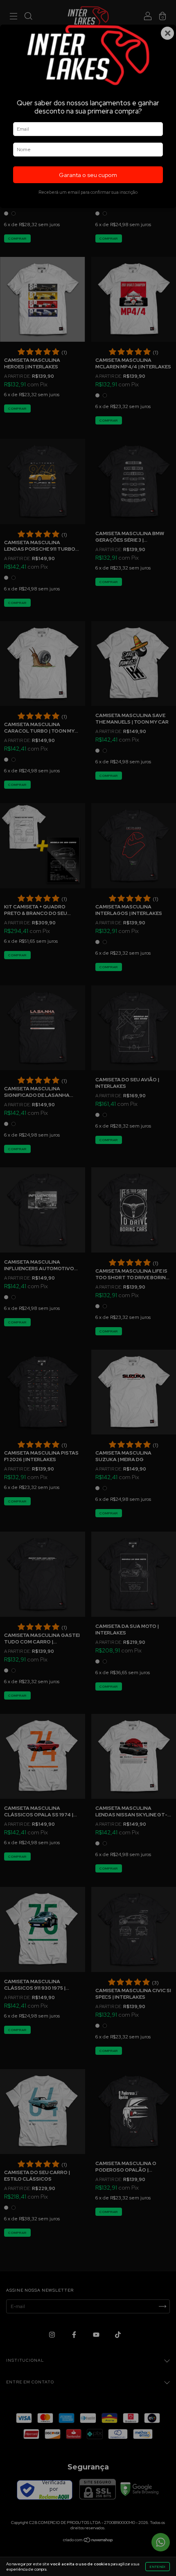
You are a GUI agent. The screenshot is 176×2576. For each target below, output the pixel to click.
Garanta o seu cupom (88, 175)
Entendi (158, 2567)
